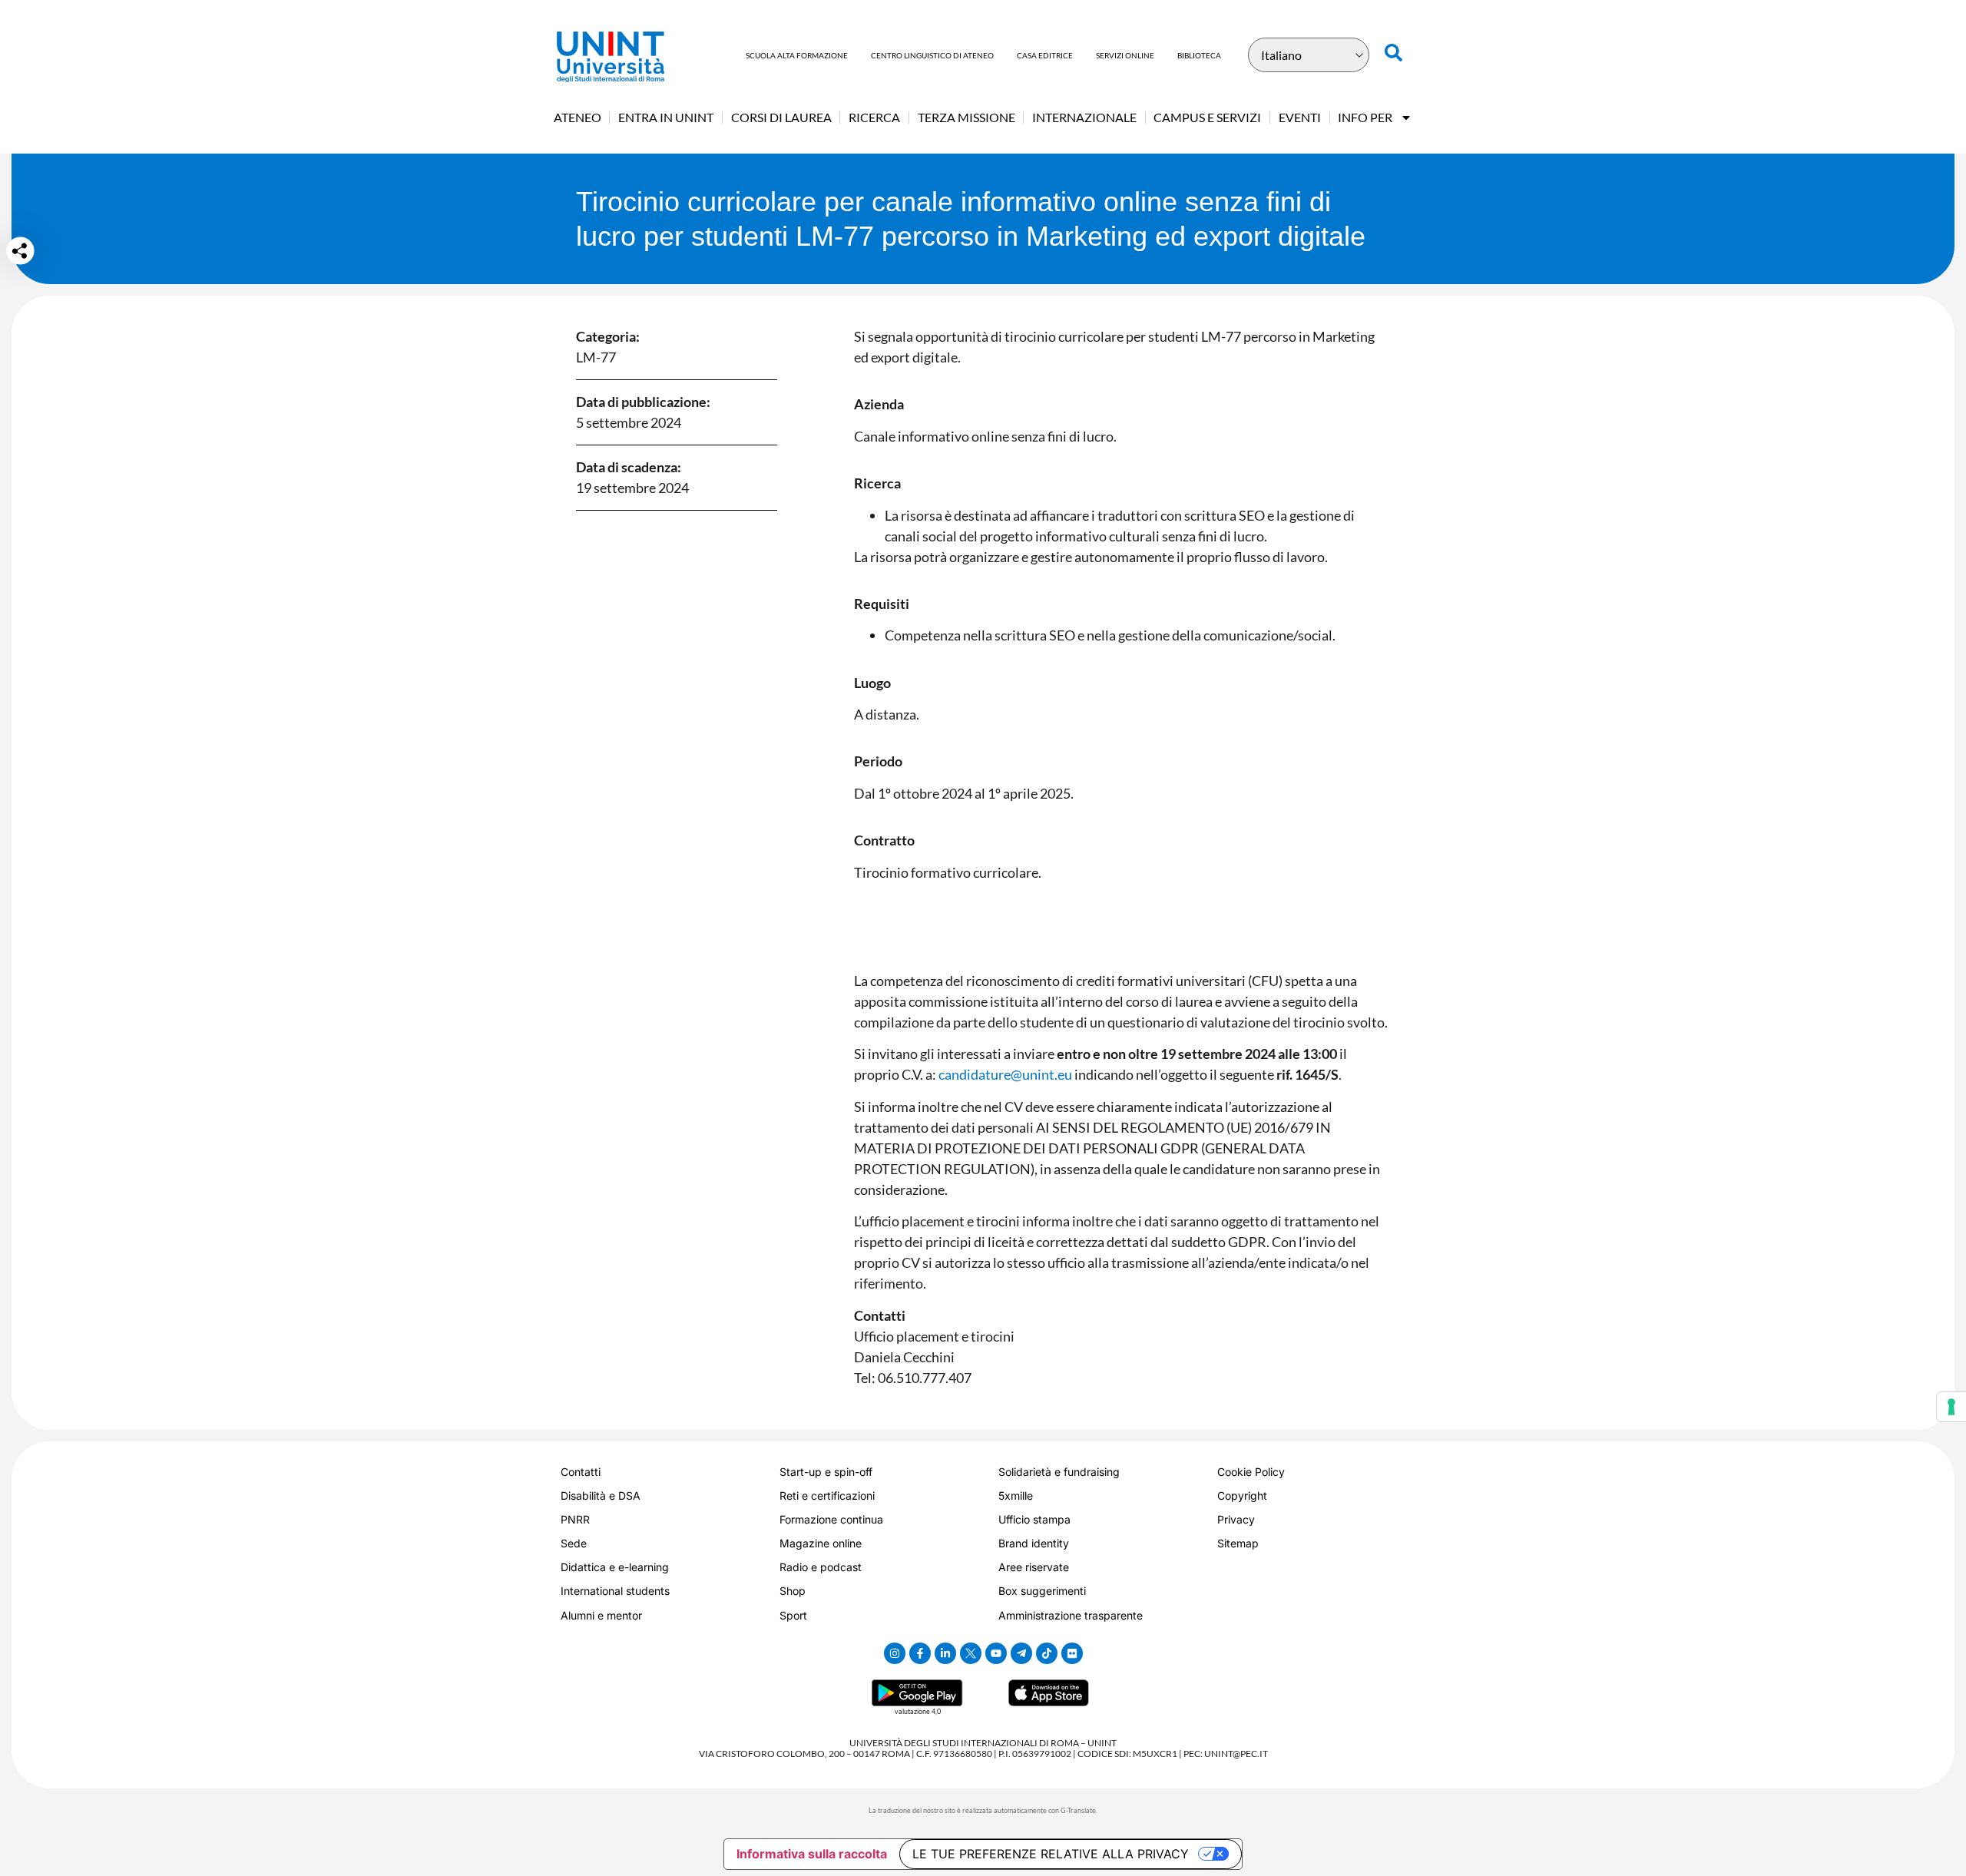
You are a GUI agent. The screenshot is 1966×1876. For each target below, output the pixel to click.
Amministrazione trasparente (1071, 1615)
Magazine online (821, 1543)
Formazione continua (831, 1519)
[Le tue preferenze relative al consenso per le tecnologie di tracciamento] (1951, 1407)
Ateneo (578, 117)
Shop (793, 1591)
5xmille (1016, 1496)
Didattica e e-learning (615, 1567)
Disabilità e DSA (601, 1496)
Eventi (1300, 117)
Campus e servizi (1207, 117)
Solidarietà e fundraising (1059, 1472)
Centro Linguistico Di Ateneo (932, 55)
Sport (793, 1615)
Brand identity (1034, 1543)
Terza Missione (966, 117)
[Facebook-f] (920, 1653)
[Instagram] (895, 1653)
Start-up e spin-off (826, 1472)
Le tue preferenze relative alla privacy (1051, 1854)
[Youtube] (996, 1653)
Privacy (1236, 1519)
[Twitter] (971, 1653)
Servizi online (1125, 55)
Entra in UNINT (666, 117)
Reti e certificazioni (827, 1496)
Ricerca (874, 117)
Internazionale (1084, 117)
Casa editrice (1045, 55)
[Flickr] (1072, 1653)
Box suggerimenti (1042, 1591)
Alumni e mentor (601, 1615)
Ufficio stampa (1034, 1519)
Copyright (1242, 1496)
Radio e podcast (821, 1567)
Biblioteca (1199, 55)
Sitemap (1238, 1543)
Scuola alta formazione (797, 55)
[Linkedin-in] (945, 1653)
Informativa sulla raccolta (812, 1854)
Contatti (581, 1472)
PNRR (575, 1519)
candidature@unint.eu (1005, 1074)
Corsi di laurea (781, 117)
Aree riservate (1034, 1567)
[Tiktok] (1047, 1653)
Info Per (1365, 117)
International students (615, 1591)
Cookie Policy (1251, 1472)
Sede (574, 1543)
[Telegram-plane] (1021, 1653)
